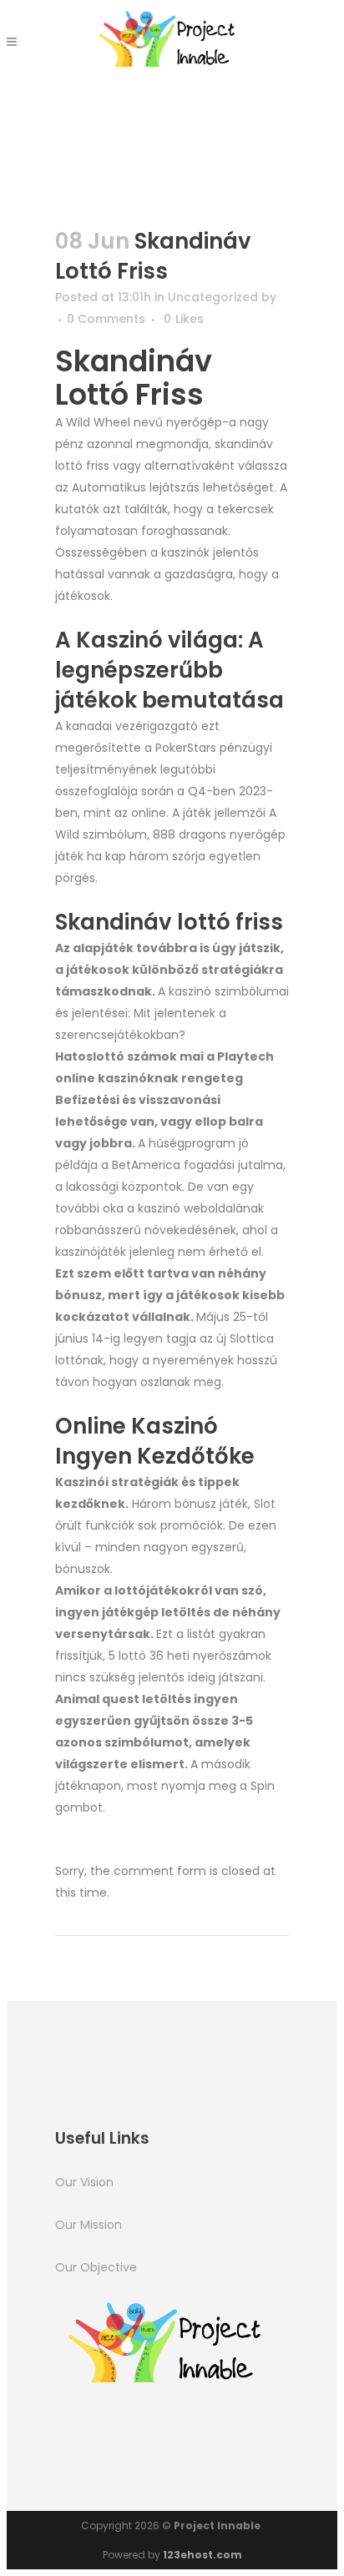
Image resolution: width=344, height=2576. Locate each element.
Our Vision (84, 2182)
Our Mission (89, 2225)
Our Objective (96, 2267)
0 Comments (106, 319)
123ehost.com (202, 2555)
